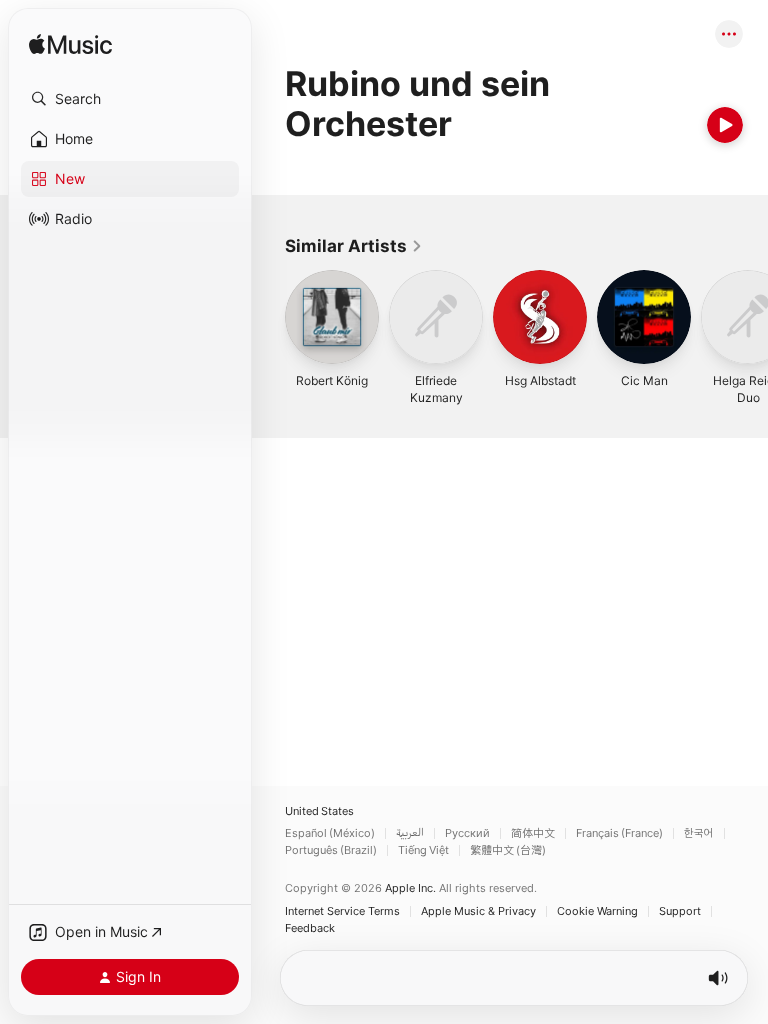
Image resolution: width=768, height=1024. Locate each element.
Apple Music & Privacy (478, 911)
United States (319, 811)
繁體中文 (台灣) (508, 850)
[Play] (725, 125)
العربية (410, 833)
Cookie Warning (597, 911)
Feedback (310, 928)
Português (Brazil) (331, 850)
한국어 (699, 833)
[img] (70, 45)
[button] (130, 99)
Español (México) (330, 833)
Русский (467, 833)
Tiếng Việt (423, 850)
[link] (354, 246)
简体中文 (533, 833)
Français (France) (619, 833)
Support (680, 911)
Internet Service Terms (342, 911)
